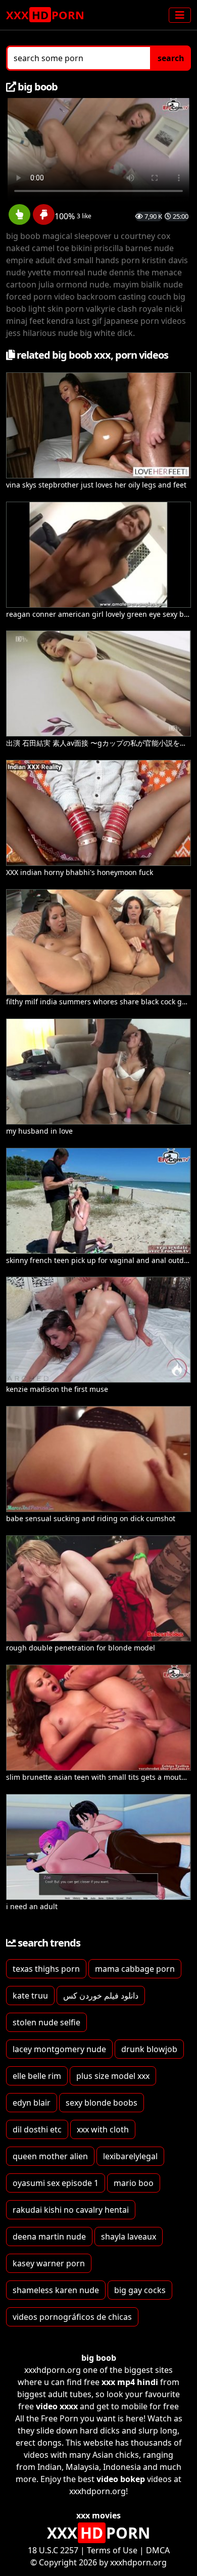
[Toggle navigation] (180, 15)
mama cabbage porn (135, 1969)
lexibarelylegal (130, 2156)
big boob (99, 2358)
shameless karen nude (56, 2290)
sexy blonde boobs (102, 2103)
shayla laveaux (129, 2237)
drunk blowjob (149, 2049)
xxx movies (98, 2515)
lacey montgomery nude (59, 2049)
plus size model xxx (113, 2076)
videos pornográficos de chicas (72, 2317)
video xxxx (57, 2406)
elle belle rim (37, 2076)
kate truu (30, 1996)
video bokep (121, 2479)
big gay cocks (140, 2290)
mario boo (134, 2183)
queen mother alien (50, 2156)
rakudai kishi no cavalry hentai (71, 2210)
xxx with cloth (103, 2129)
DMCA (158, 2550)
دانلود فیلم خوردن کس (101, 1996)
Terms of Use (112, 2550)
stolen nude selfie (46, 2022)
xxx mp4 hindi (130, 2382)
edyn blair (32, 2103)
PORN (45, 15)
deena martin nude (49, 2237)
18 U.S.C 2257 (53, 2550)
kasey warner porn (49, 2263)
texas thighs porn (46, 1969)
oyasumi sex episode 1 (56, 2183)
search (171, 58)
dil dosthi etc (37, 2129)
